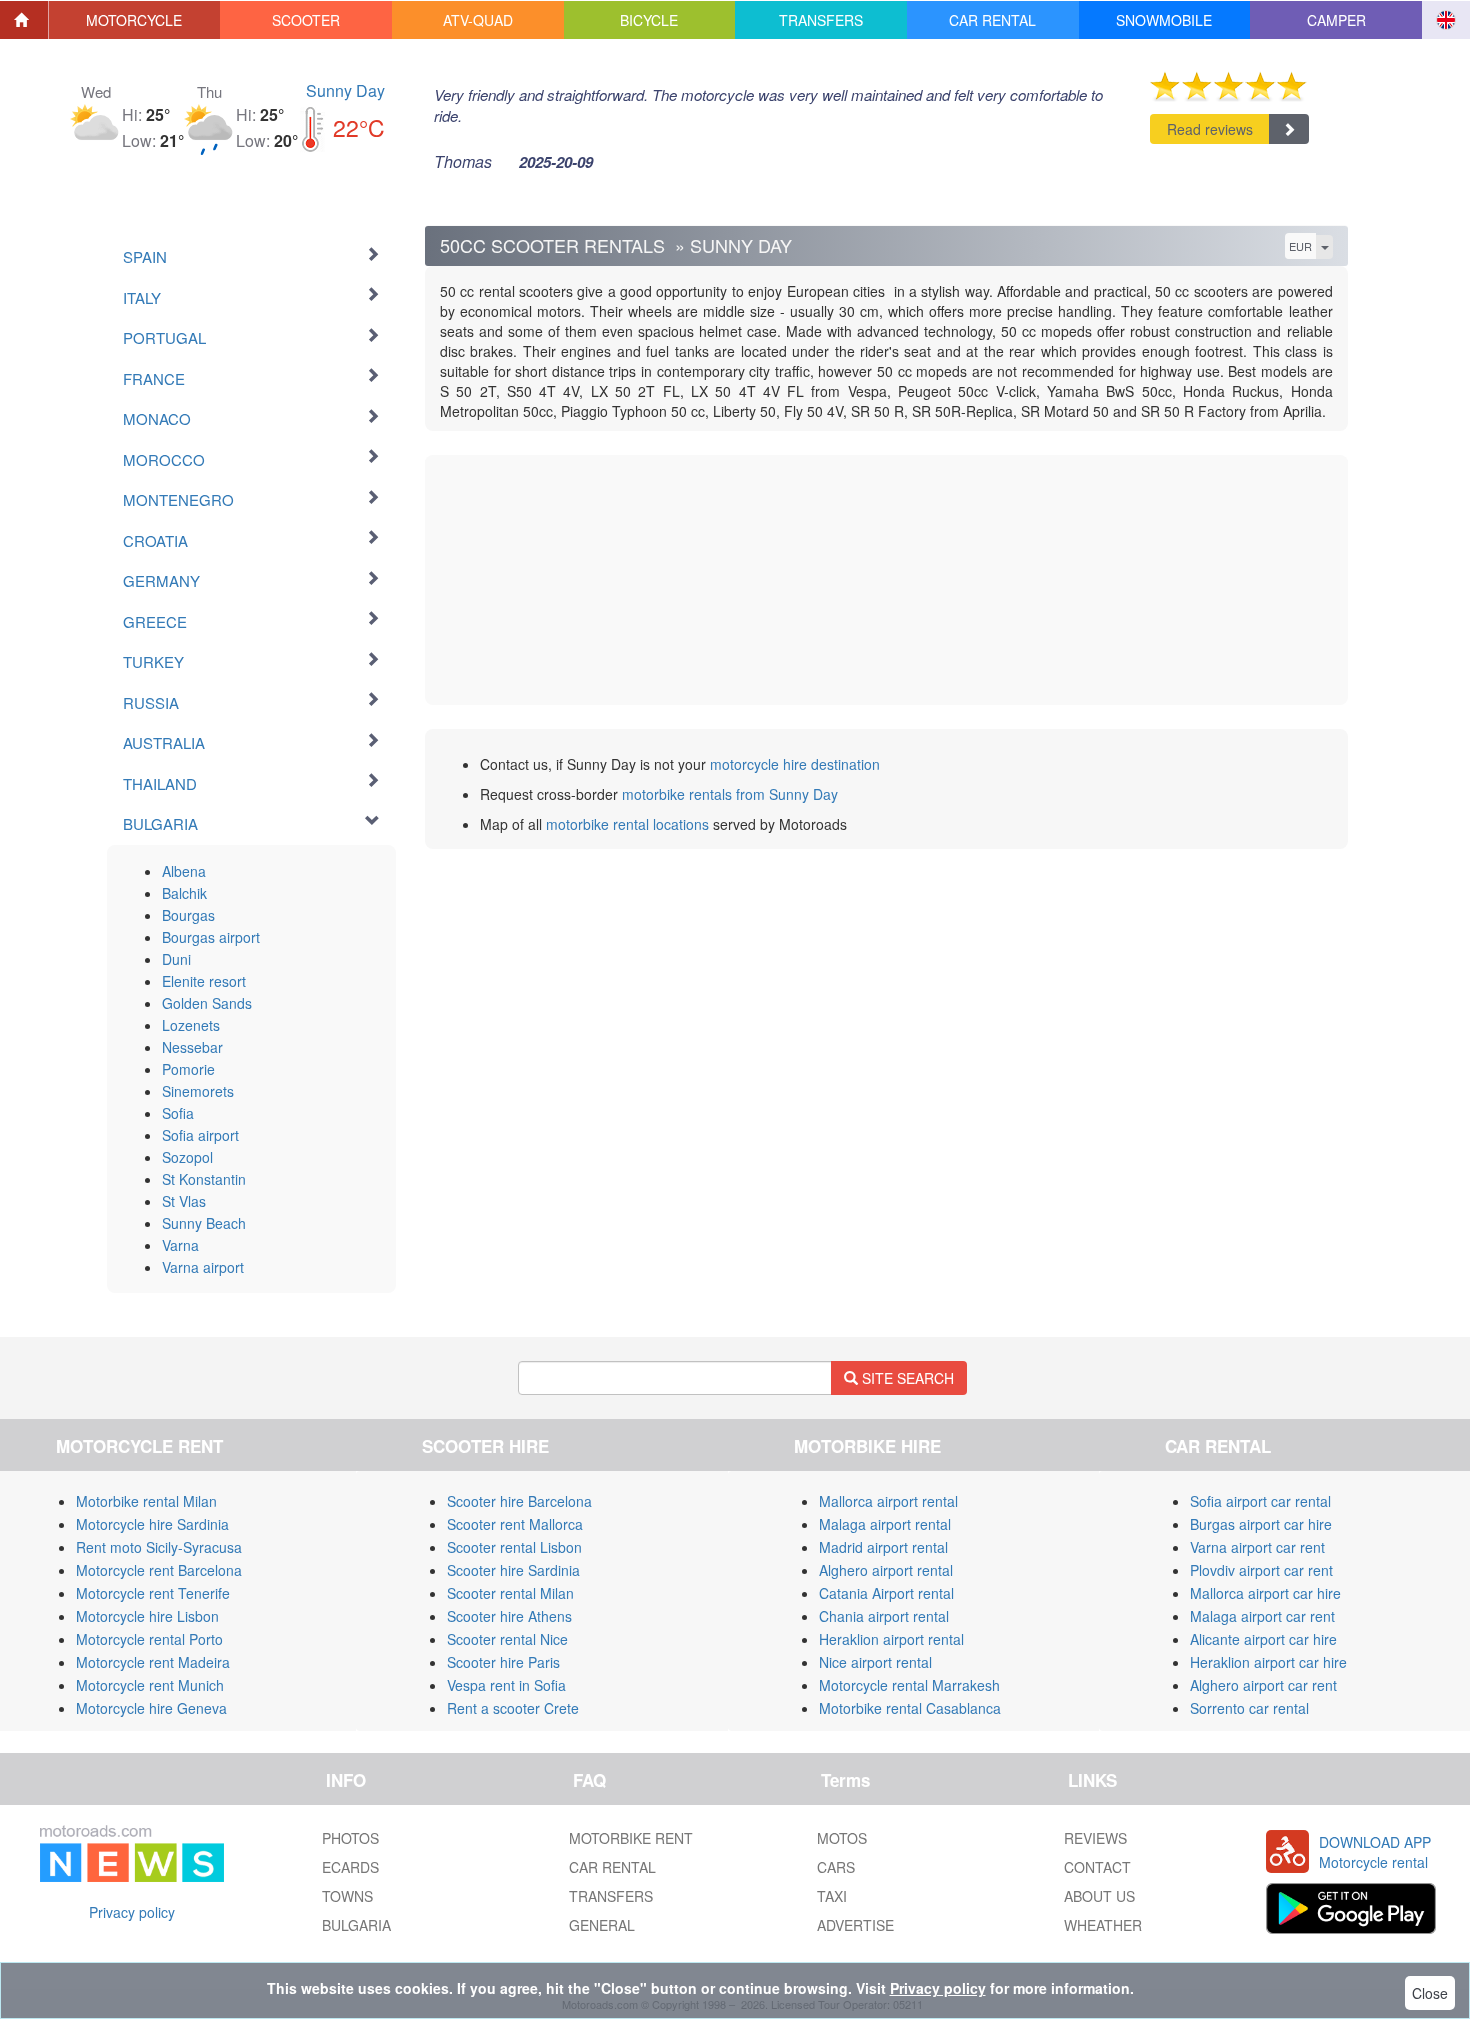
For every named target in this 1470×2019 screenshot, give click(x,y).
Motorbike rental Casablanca (910, 1708)
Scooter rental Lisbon (514, 1547)
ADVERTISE (855, 1925)
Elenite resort (204, 981)
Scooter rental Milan (510, 1593)
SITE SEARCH (906, 1378)
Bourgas (188, 915)
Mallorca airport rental (888, 1501)
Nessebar (192, 1047)
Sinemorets (198, 1091)
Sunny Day (345, 90)
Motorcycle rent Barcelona (159, 1570)
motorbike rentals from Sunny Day (730, 794)
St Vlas (184, 1201)
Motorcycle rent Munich (150, 1685)
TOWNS (347, 1896)
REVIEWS (1095, 1838)
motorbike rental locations (627, 824)
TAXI (832, 1896)
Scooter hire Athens (509, 1616)
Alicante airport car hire (1263, 1639)
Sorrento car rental (1249, 1708)
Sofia (178, 1113)
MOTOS (842, 1838)
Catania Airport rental (886, 1593)
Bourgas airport (211, 937)
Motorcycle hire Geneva (151, 1708)
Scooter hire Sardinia (513, 1570)
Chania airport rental (884, 1616)
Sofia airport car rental (1260, 1501)
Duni (176, 959)
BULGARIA (356, 1925)
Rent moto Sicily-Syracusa (159, 1547)
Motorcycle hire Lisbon (147, 1616)
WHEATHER (1103, 1925)
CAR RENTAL (612, 1867)
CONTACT (1097, 1867)
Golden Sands (207, 1003)
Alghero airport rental (886, 1570)
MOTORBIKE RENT (631, 1838)
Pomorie (188, 1069)
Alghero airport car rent (1263, 1685)
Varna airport (203, 1267)
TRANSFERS (611, 1896)
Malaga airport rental (885, 1524)
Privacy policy (132, 1912)
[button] (135, 20)
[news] (132, 1850)
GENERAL (602, 1925)
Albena (184, 871)
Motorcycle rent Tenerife (153, 1593)
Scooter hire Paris (503, 1662)
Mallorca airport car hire (1265, 1593)
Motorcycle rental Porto (149, 1639)
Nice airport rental (875, 1662)
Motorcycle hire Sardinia (152, 1524)
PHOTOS (350, 1838)
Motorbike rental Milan (146, 1501)
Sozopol (187, 1157)
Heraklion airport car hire (1268, 1662)
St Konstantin (204, 1179)
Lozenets (191, 1025)
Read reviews (1210, 129)
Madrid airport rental (883, 1547)
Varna (180, 1245)
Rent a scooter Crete (513, 1708)
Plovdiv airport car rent (1261, 1570)
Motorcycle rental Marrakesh (909, 1685)
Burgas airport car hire (1261, 1524)
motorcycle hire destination (795, 764)
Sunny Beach (204, 1223)
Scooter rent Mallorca (515, 1524)
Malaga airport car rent (1262, 1616)
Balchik (184, 893)
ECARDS (350, 1867)
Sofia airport (200, 1135)
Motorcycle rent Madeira (153, 1662)
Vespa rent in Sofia (506, 1685)
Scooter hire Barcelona (519, 1501)
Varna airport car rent (1257, 1547)
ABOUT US (1099, 1896)
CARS (836, 1867)
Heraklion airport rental (891, 1639)
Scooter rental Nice (507, 1639)
